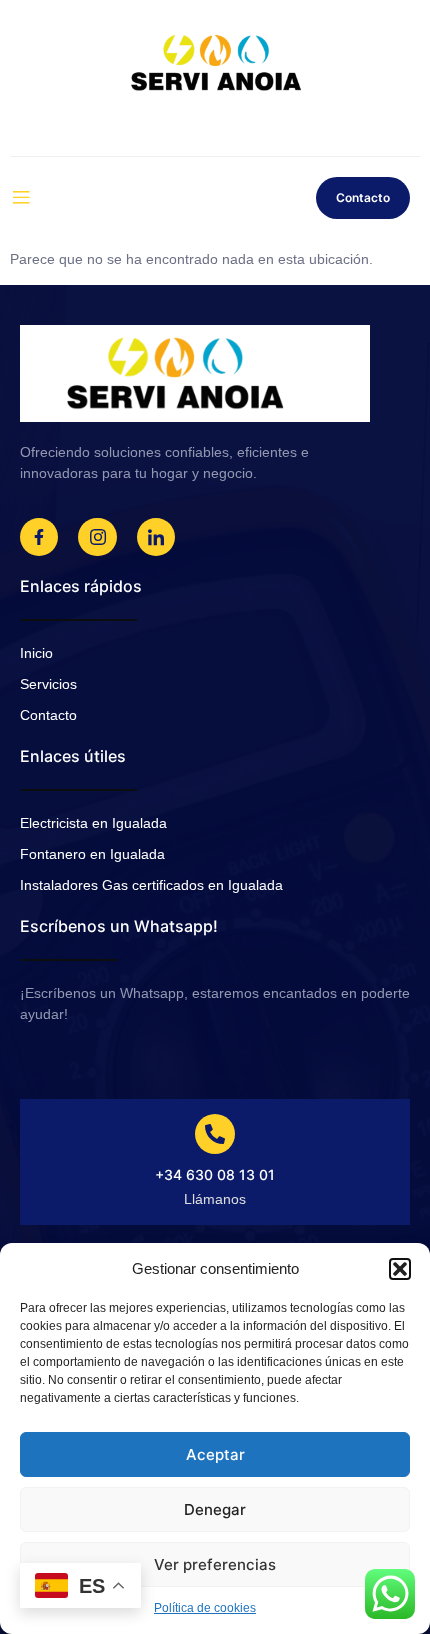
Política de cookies (205, 1608)
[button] (400, 1269)
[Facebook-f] (39, 537)
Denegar (215, 1509)
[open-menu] (21, 198)
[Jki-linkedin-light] (156, 537)
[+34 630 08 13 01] (215, 1134)
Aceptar (215, 1454)
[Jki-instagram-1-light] (97, 537)
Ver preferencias (215, 1564)
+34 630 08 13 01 (215, 1174)
